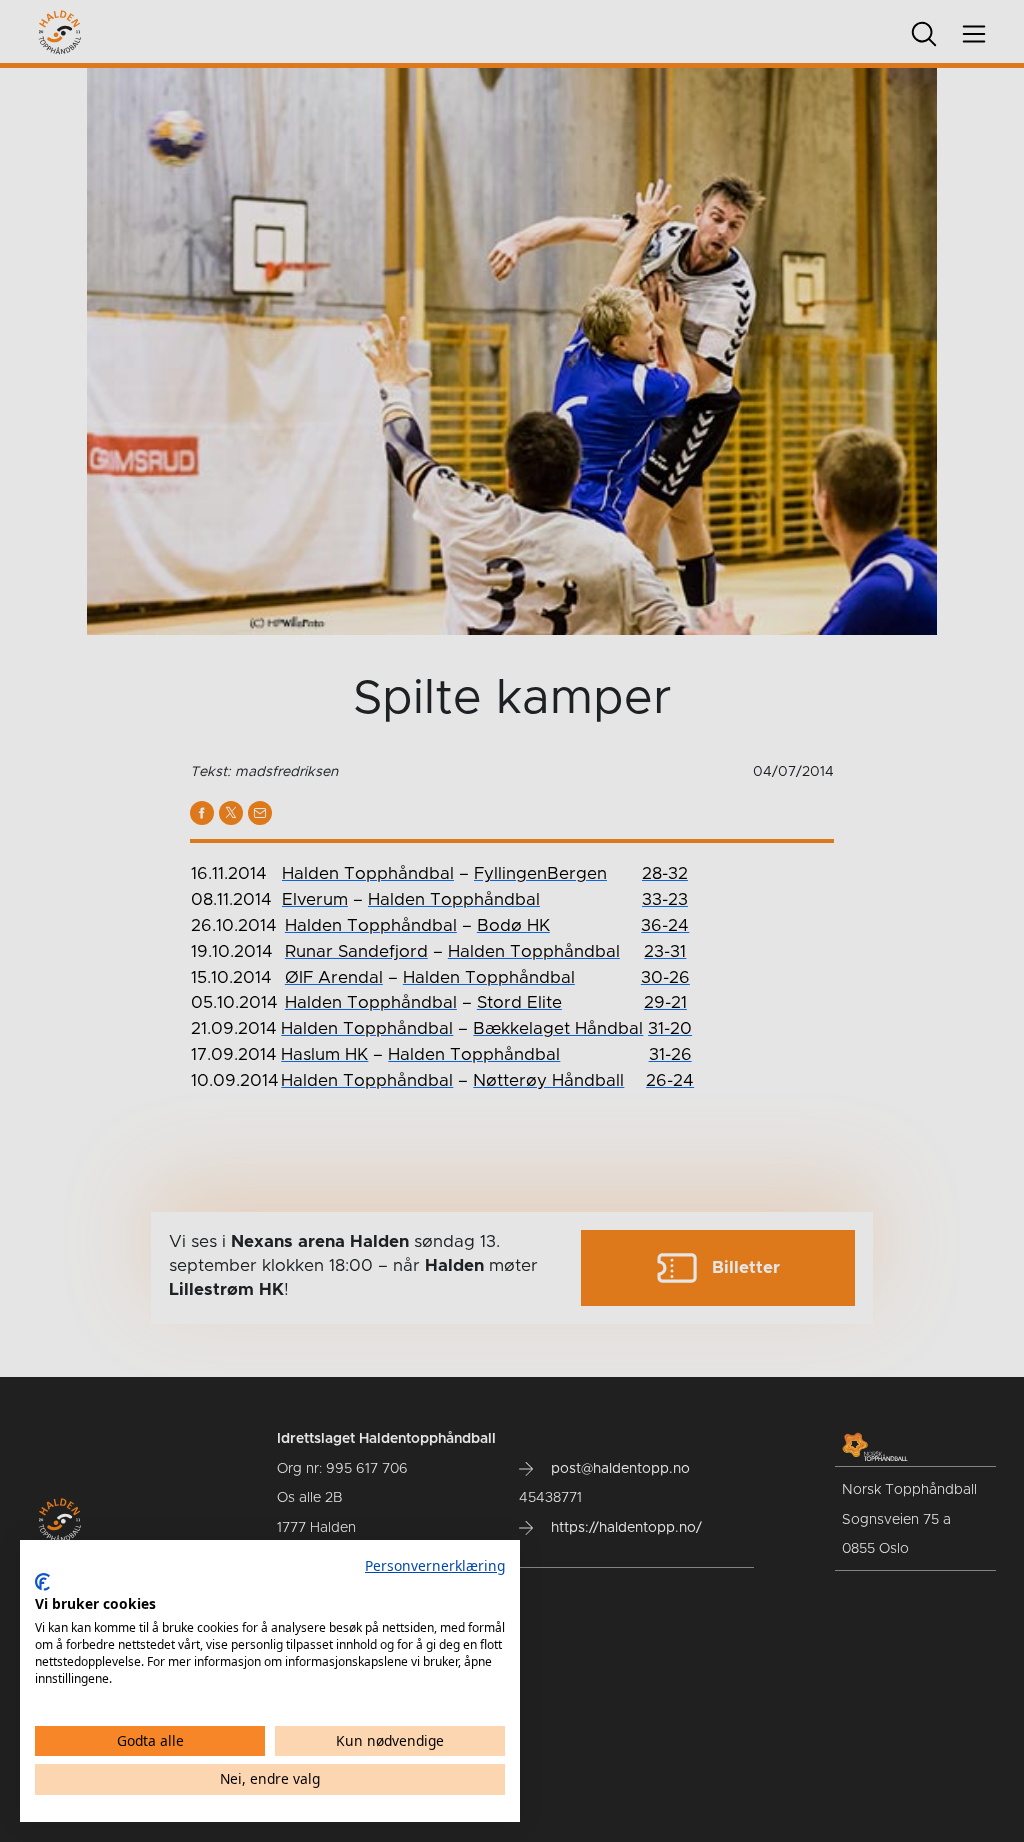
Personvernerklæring (435, 1565)
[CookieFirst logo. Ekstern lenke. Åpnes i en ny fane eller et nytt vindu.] (42, 1582)
